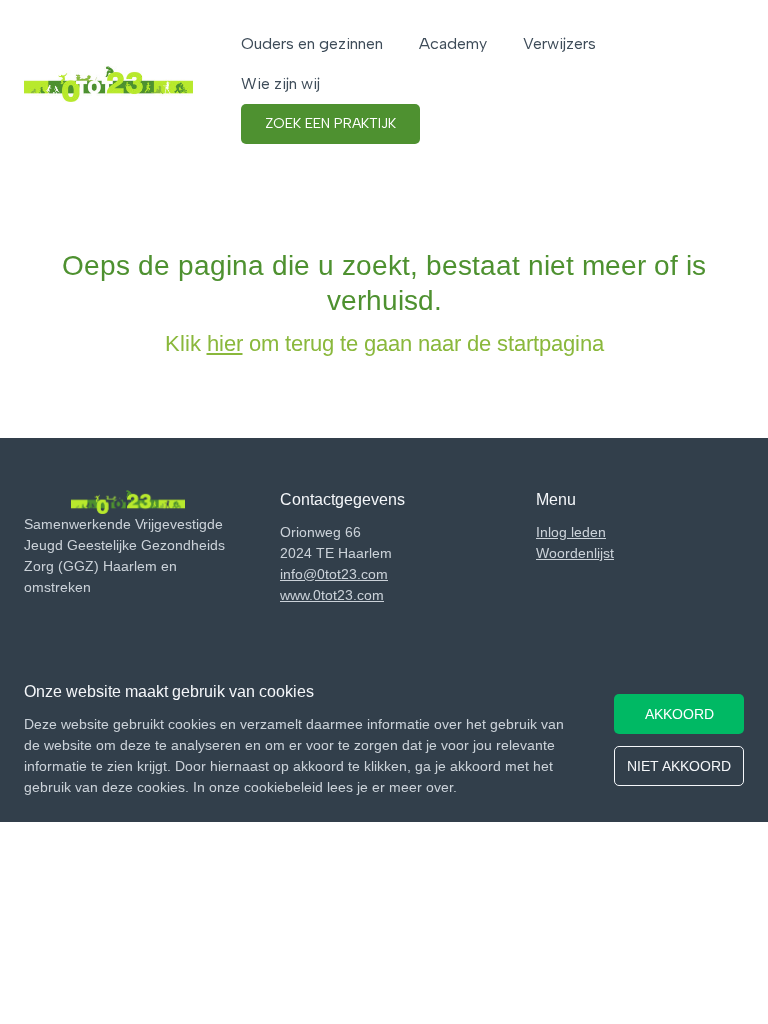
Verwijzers (559, 43)
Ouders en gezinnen (312, 43)
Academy (453, 43)
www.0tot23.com (332, 595)
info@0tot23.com (334, 574)
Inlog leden (571, 532)
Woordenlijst (575, 553)
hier (225, 343)
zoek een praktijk (330, 123)
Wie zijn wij (280, 83)
